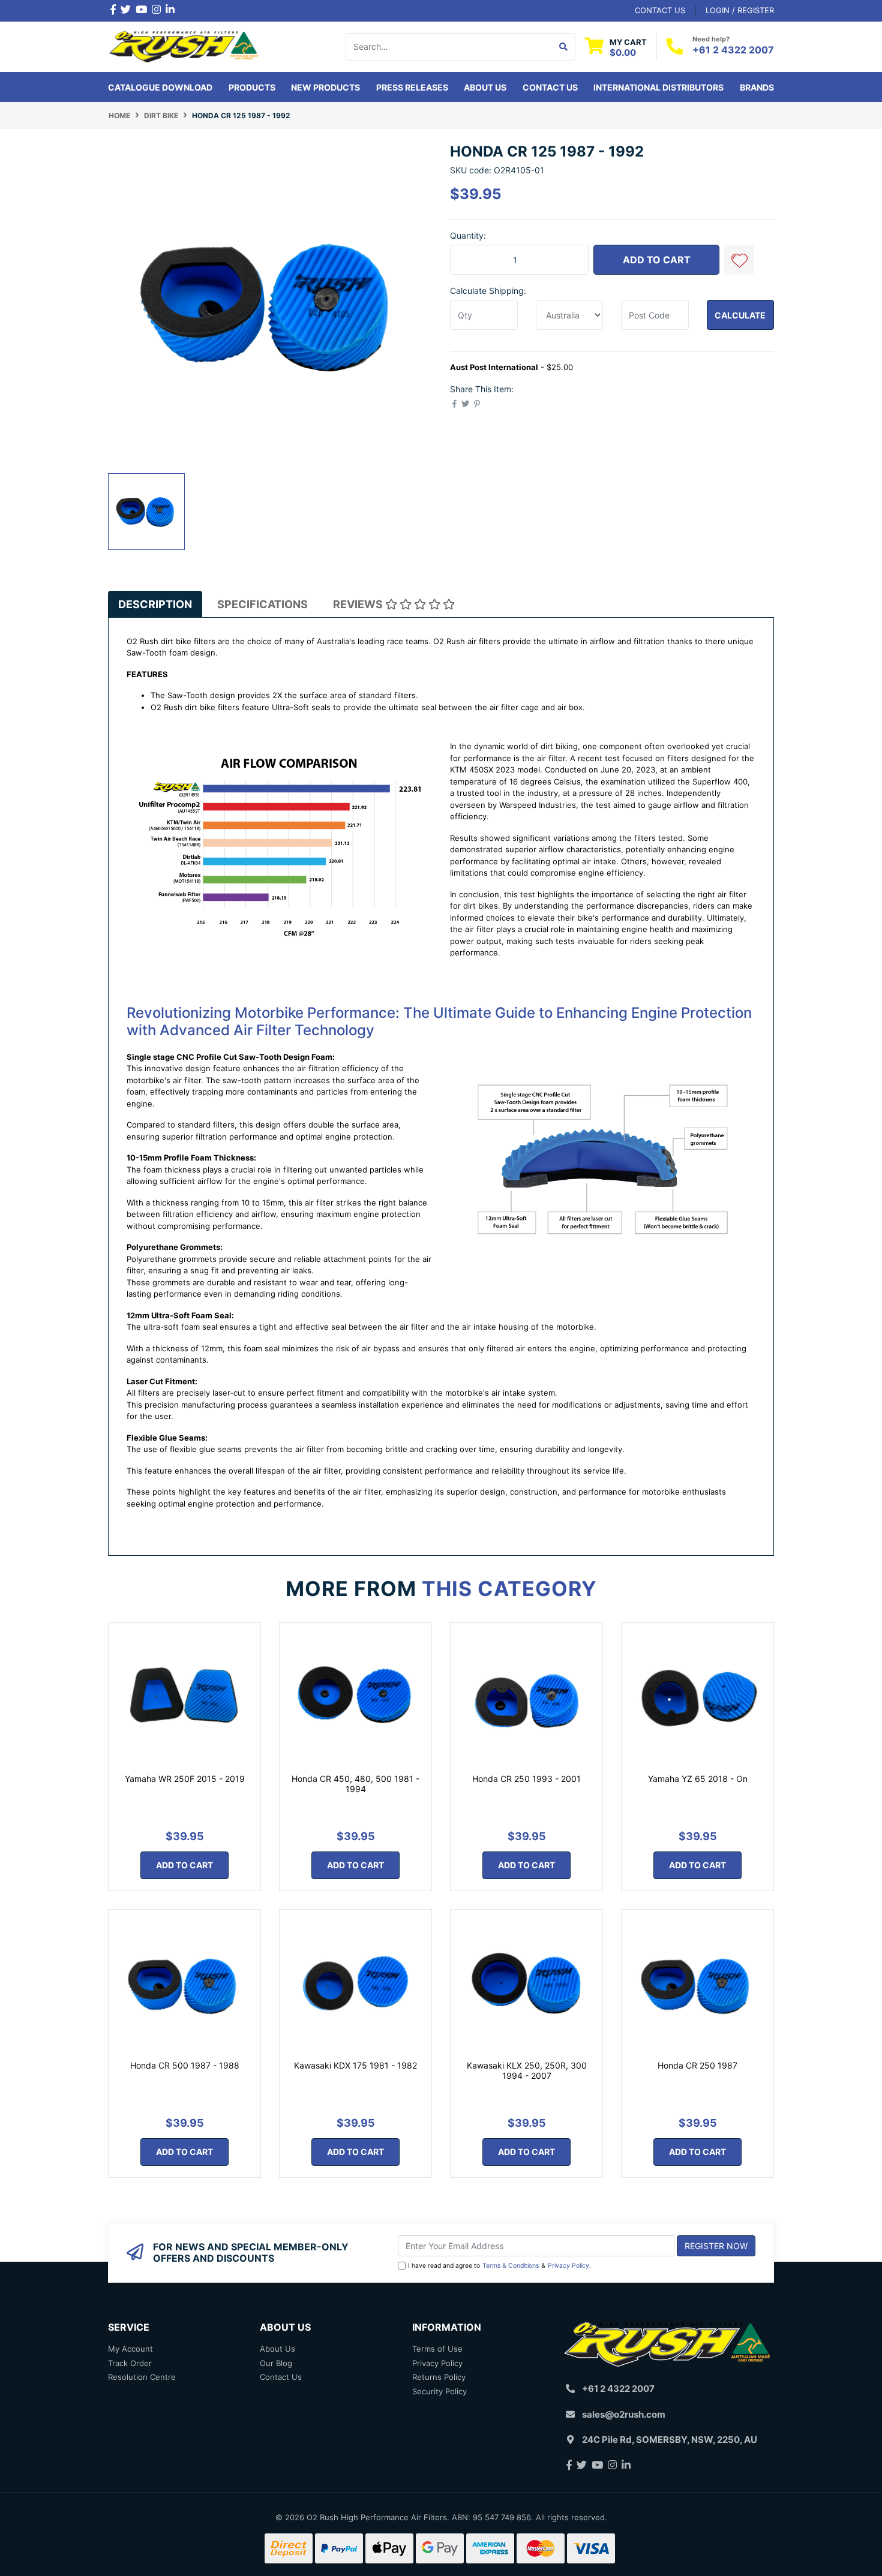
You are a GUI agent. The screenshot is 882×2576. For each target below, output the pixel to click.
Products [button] (252, 87)
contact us (660, 10)
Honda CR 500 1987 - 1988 (185, 2065)
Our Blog (276, 2363)
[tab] (155, 604)
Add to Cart (657, 260)
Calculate (740, 315)
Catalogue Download (160, 87)
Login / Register (740, 10)
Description (155, 604)
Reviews (359, 604)
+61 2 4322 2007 (733, 50)
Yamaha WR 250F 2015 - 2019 (185, 1779)
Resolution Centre (142, 2377)
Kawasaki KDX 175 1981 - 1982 (355, 2065)
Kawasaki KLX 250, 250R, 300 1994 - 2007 (527, 2070)
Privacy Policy (568, 2266)
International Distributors (658, 87)
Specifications (262, 604)
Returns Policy (439, 2377)
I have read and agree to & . (499, 2266)
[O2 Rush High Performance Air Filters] (184, 46)
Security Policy (439, 2391)
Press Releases (412, 87)
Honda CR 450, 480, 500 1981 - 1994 (355, 1784)
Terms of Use (437, 2349)
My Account (130, 2349)
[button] (739, 260)
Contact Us (550, 87)
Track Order (130, 2363)
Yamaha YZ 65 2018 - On (698, 1779)
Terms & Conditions (511, 2266)
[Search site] (564, 47)
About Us (485, 87)
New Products (325, 87)
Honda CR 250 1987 (697, 2065)
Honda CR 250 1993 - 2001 (526, 1779)
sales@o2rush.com (624, 2414)
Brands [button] (757, 87)
